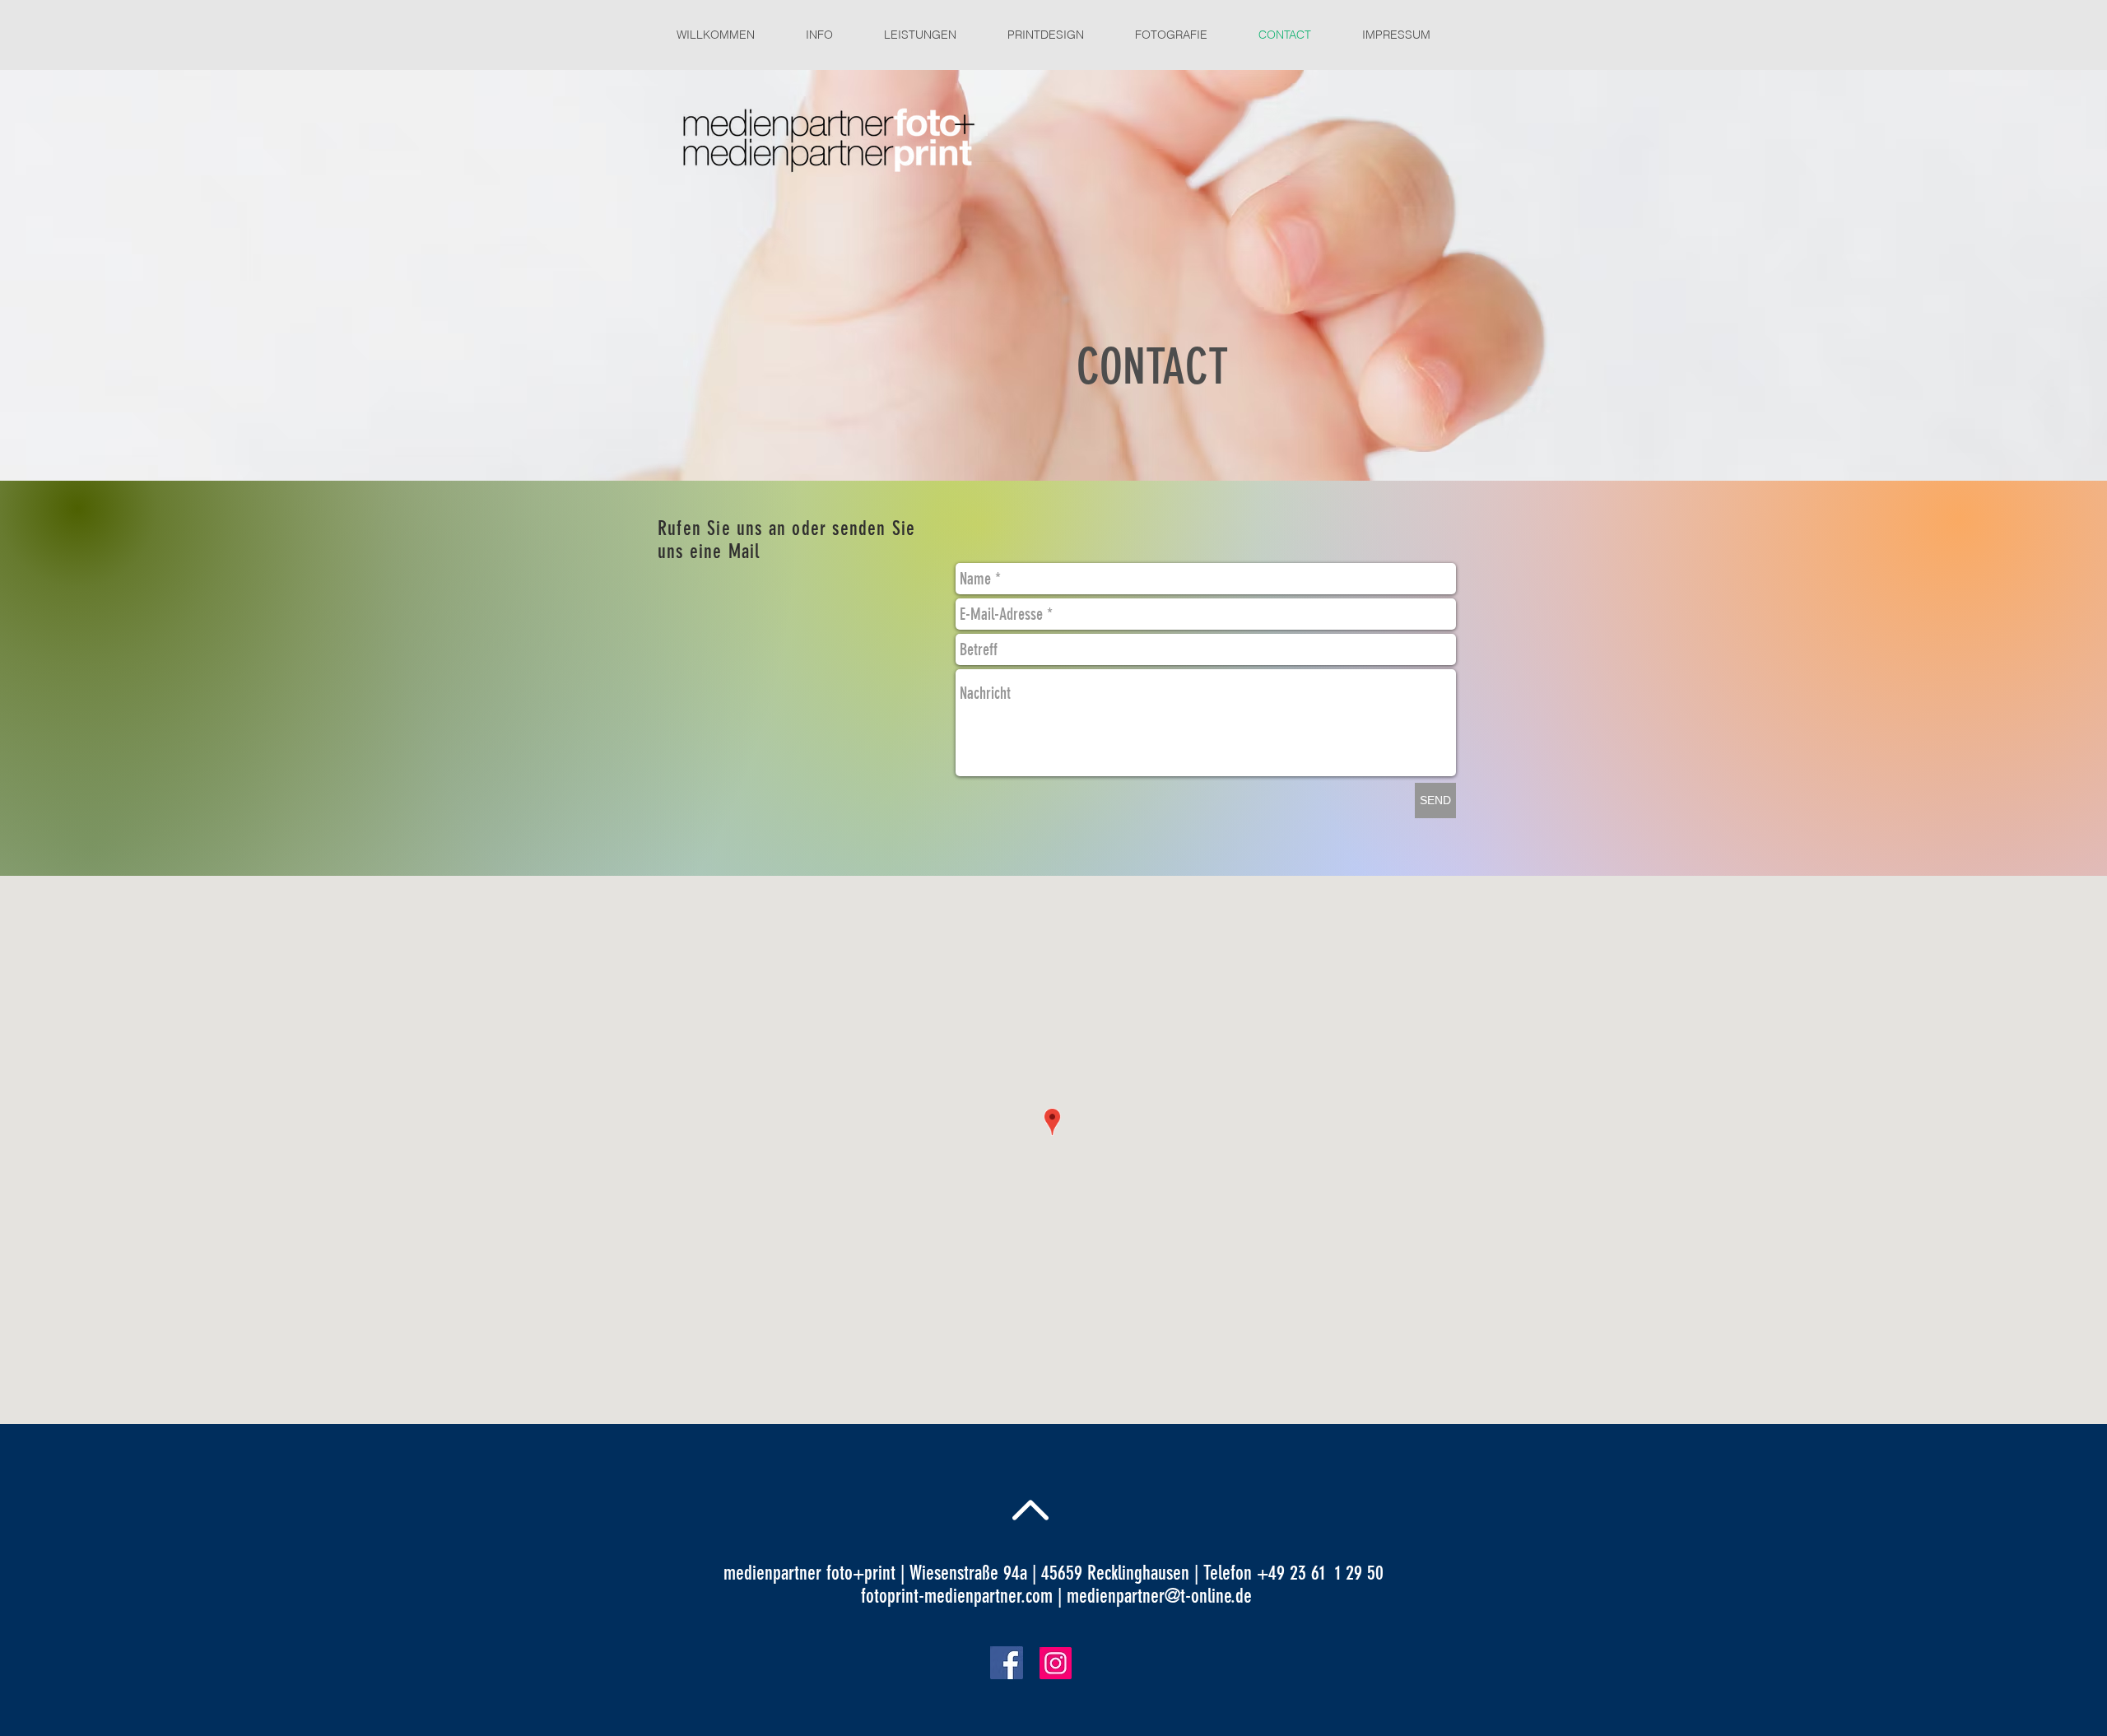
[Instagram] (1056, 1663)
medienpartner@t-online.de (1159, 1596)
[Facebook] (1007, 1663)
